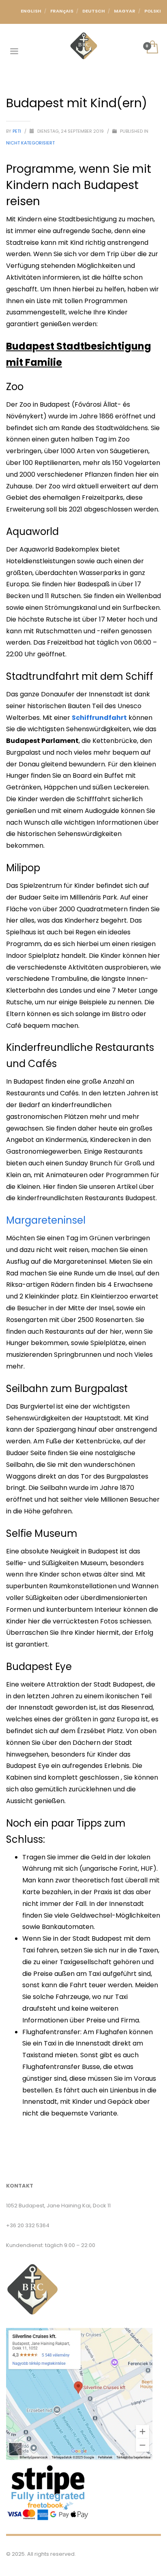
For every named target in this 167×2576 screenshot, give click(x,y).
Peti (17, 131)
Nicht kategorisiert (30, 143)
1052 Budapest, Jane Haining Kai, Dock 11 (58, 2206)
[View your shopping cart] (152, 48)
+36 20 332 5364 (28, 2225)
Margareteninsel (46, 1220)
